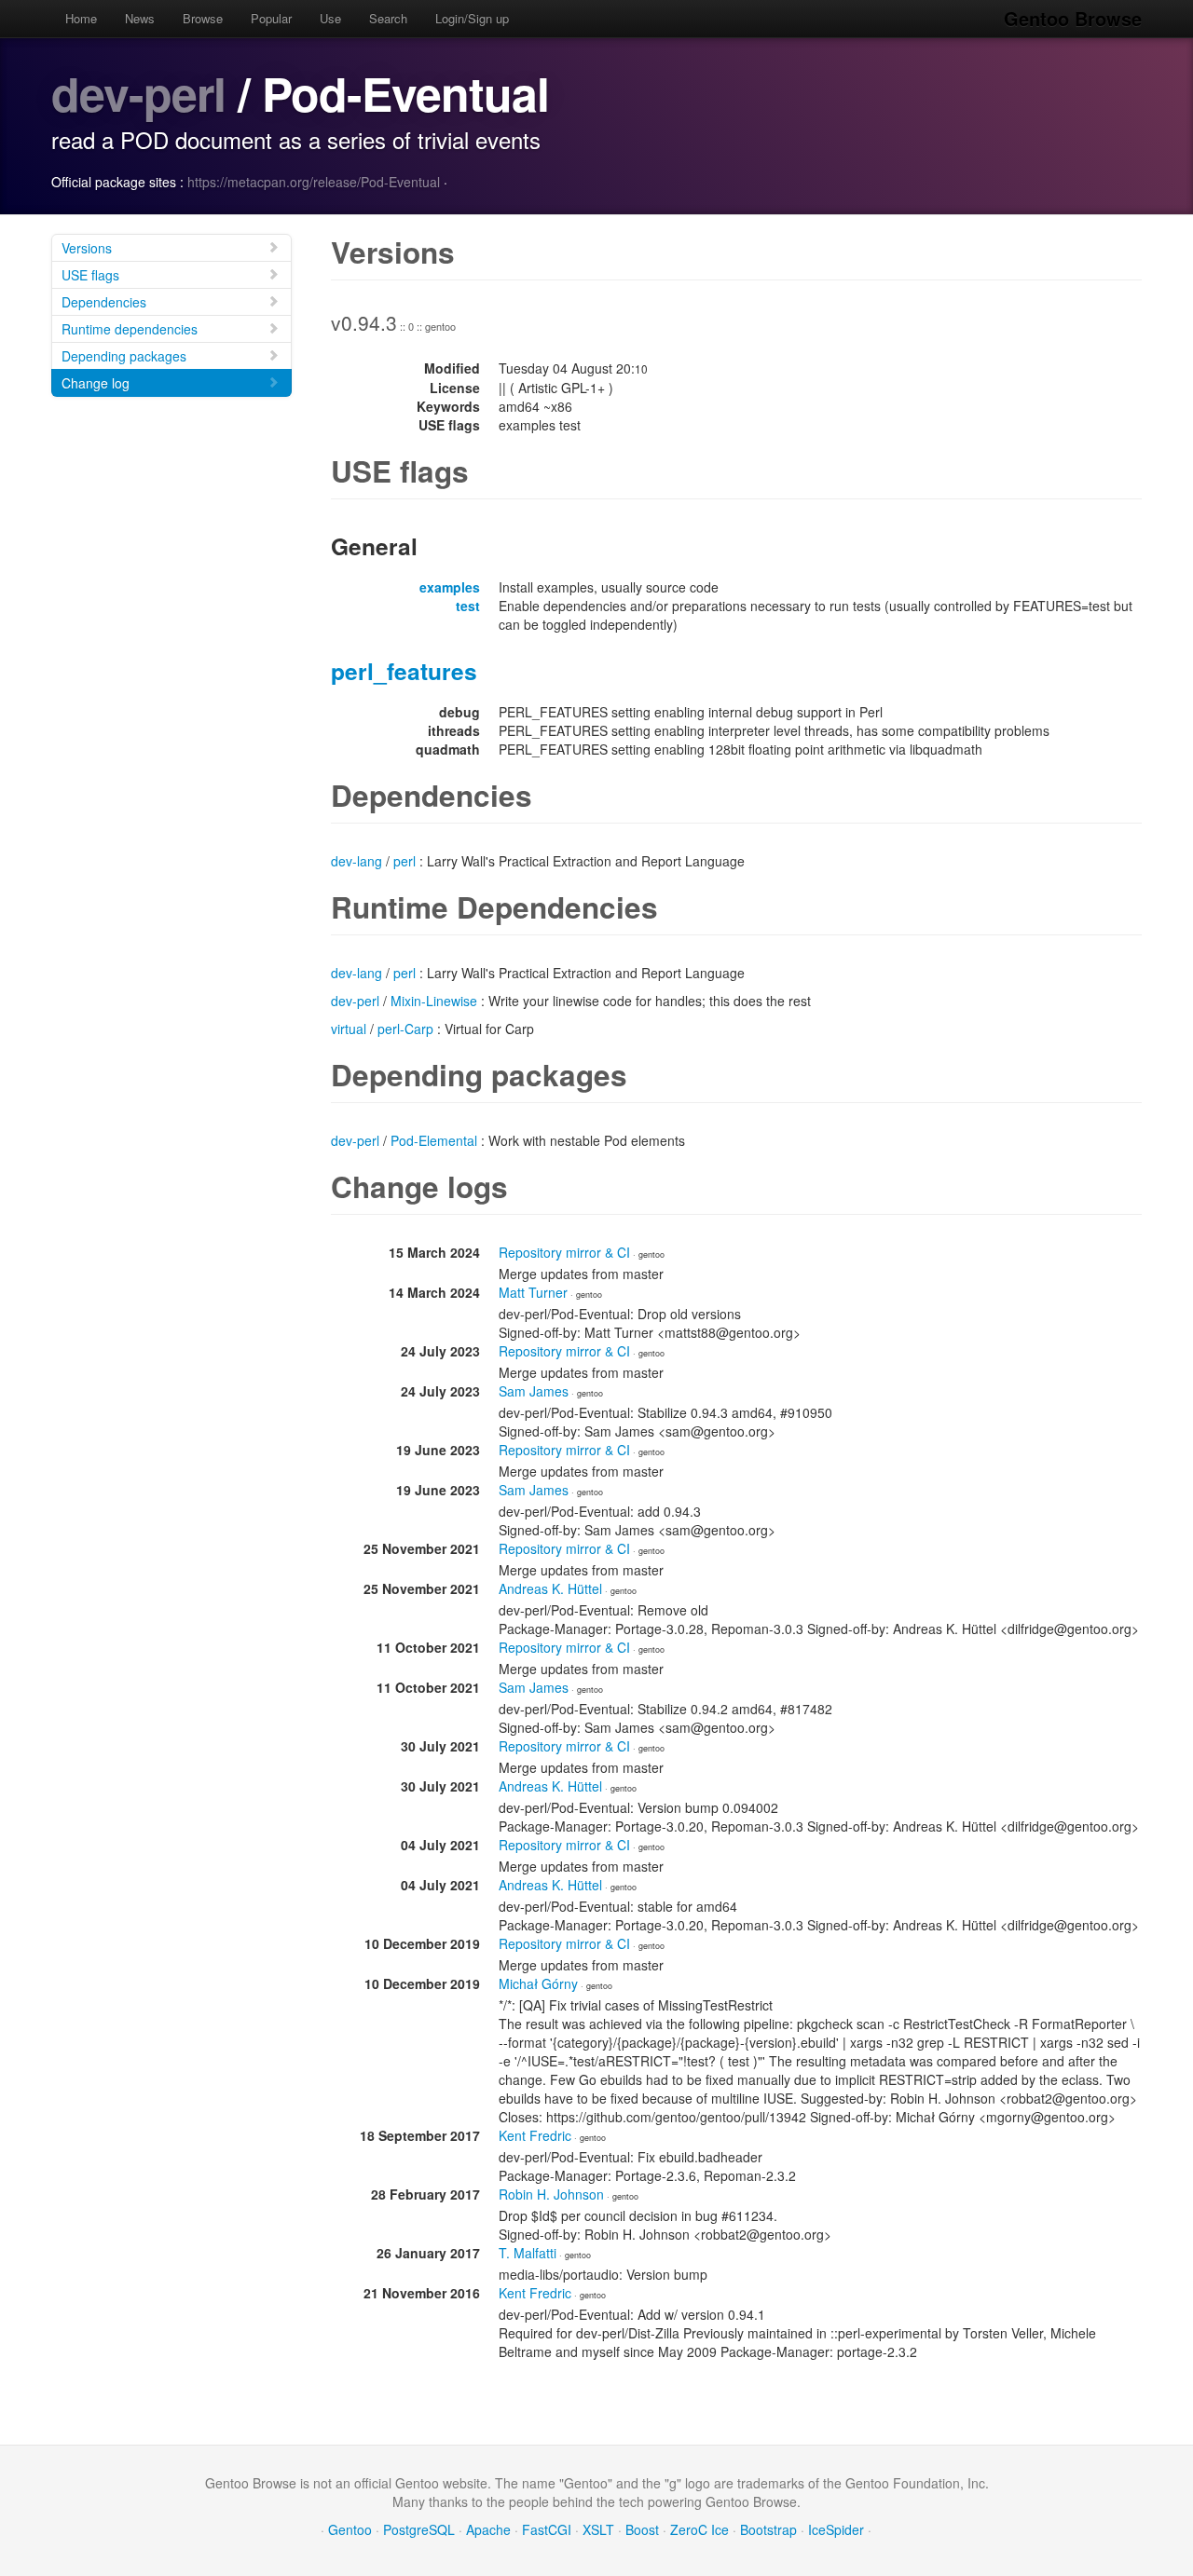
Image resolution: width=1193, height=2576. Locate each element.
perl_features (404, 671)
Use (330, 18)
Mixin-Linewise (434, 1001)
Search (388, 18)
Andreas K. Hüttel (550, 1588)
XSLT (598, 2529)
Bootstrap (768, 2529)
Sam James (534, 1391)
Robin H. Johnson (551, 2194)
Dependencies (104, 302)
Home (81, 18)
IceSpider (836, 2529)
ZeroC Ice (699, 2529)
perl (405, 861)
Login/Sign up (472, 18)
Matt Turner (533, 1292)
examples (450, 587)
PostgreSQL (419, 2529)
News (140, 18)
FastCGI (547, 2529)
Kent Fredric (535, 2135)
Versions (87, 248)
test (468, 606)
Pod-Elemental (434, 1140)
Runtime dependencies (130, 329)
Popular (271, 18)
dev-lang (357, 861)
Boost (642, 2529)
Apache (488, 2529)
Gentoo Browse (1073, 18)
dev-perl (138, 93)
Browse (203, 18)
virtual (349, 1029)
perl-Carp (405, 1029)
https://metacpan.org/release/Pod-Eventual (314, 182)
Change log (96, 383)
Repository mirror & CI (564, 1252)
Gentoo (350, 2529)
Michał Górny (538, 1983)
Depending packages (124, 356)
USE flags (90, 275)
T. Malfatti (528, 2253)
